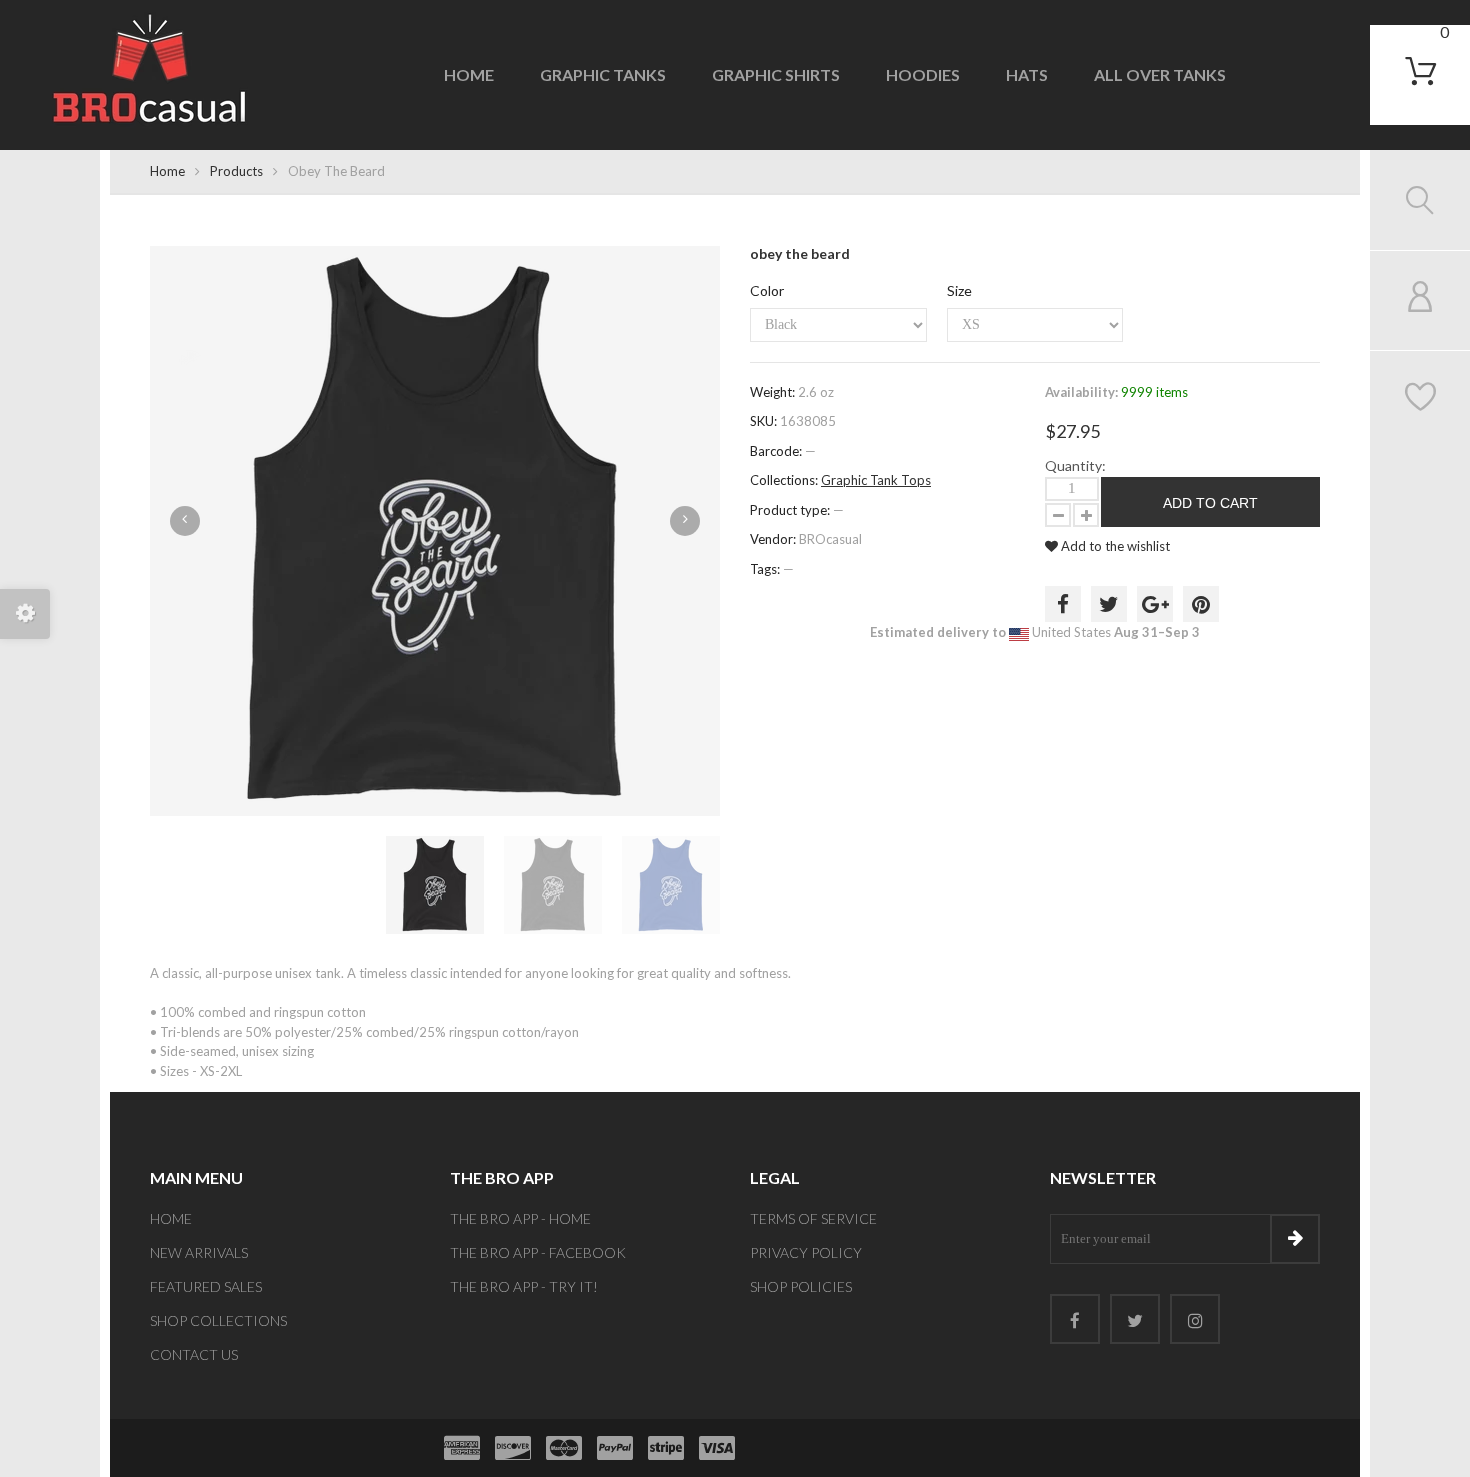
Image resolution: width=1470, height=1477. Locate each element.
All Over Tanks (1160, 74)
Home (469, 74)
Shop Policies (801, 1286)
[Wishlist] (1420, 400)
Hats (1027, 74)
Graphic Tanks (603, 74)
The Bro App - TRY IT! (524, 1286)
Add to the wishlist (1114, 546)
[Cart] (1420, 71)
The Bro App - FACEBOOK (538, 1252)
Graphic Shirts (776, 74)
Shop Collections (218, 1320)
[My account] (1420, 300)
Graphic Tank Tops (876, 480)
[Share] (1063, 604)
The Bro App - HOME (520, 1218)
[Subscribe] (1295, 1239)
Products (236, 171)
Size (959, 290)
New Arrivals (199, 1252)
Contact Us (194, 1354)
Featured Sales (206, 1286)
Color (767, 290)
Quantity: (1075, 465)
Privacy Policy (806, 1252)
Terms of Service (813, 1218)
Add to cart (1210, 503)
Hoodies (923, 74)
